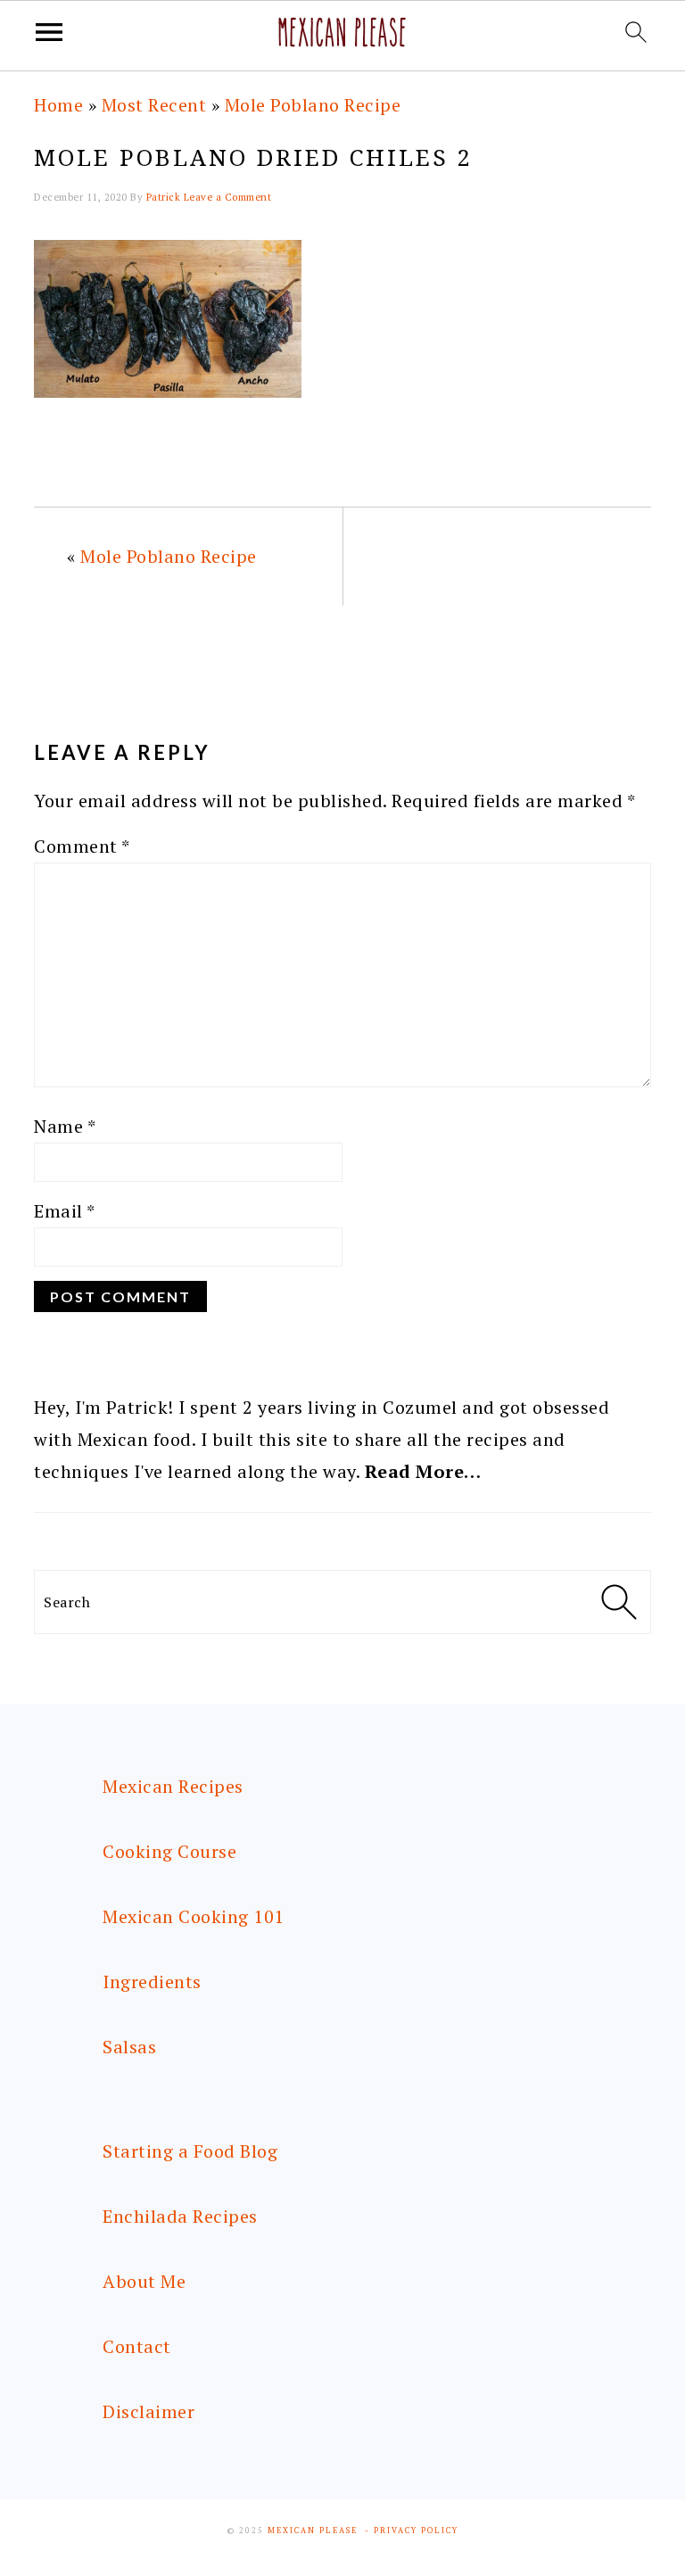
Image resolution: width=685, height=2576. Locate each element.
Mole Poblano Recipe (313, 105)
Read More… (423, 1471)
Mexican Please (313, 2531)
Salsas (129, 2047)
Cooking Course (169, 1851)
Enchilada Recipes (180, 2216)
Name (65, 1126)
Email (65, 1211)
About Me (144, 2281)
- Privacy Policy (412, 2531)
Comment (82, 846)
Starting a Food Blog (190, 2151)
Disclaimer (149, 2411)
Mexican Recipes (173, 1786)
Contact (137, 2346)
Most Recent (154, 105)
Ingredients (152, 1982)
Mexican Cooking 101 (194, 1916)
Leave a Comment (228, 197)
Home (58, 105)
